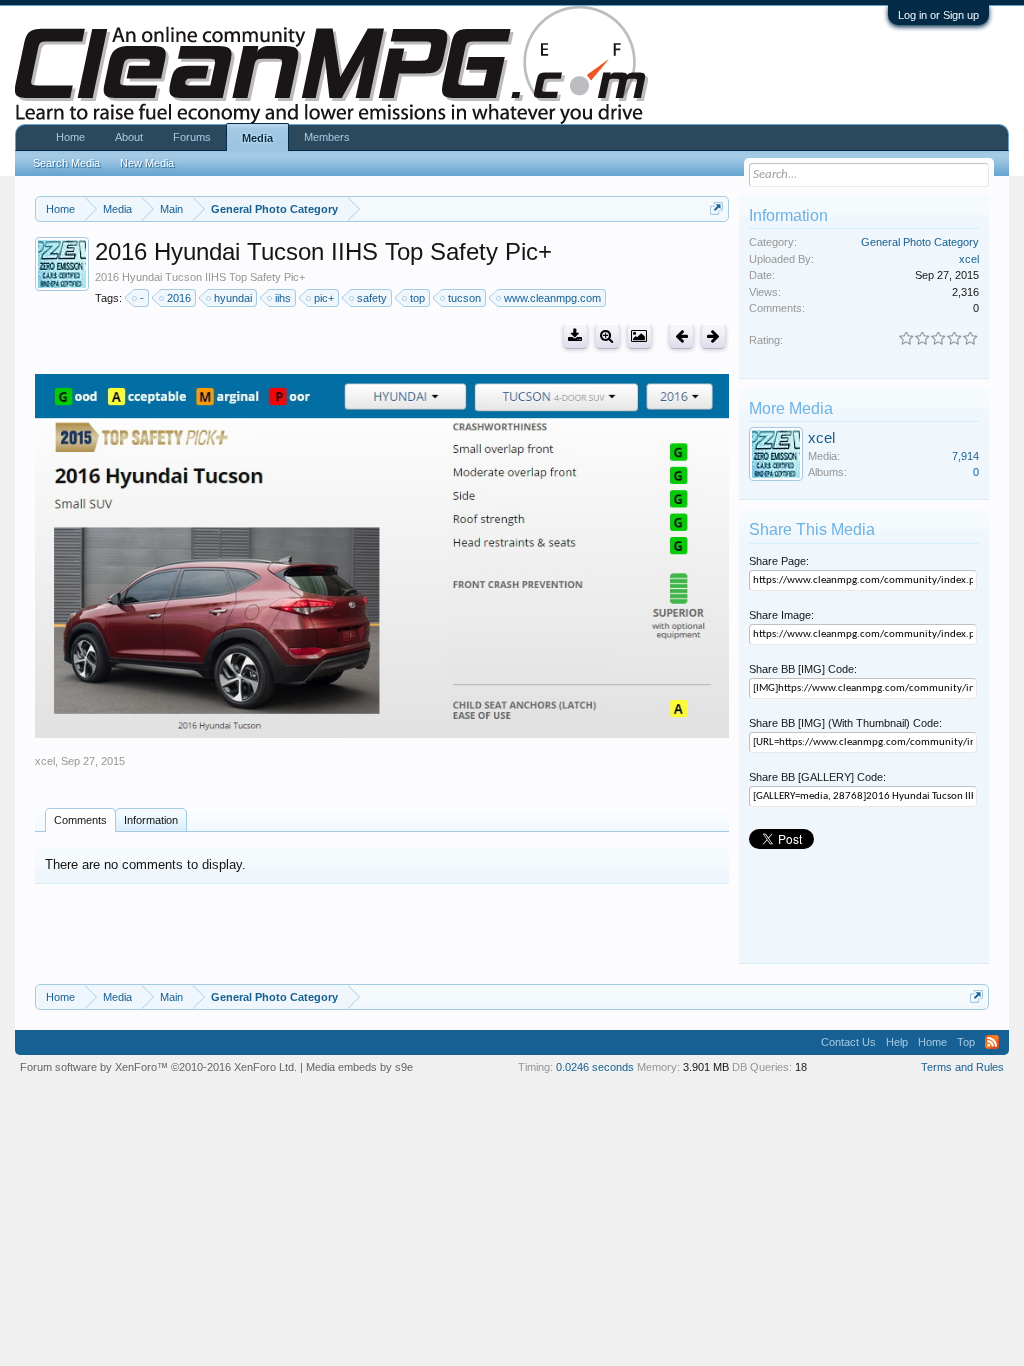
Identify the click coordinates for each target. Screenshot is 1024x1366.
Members (327, 137)
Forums (192, 137)
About (129, 137)
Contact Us (848, 1042)
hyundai (233, 298)
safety (372, 298)
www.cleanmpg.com (552, 298)
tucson (464, 298)
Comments (80, 820)
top (417, 298)
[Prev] (681, 336)
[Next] (713, 336)
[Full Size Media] (607, 336)
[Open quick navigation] (716, 208)
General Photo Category (920, 242)
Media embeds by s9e (359, 1067)
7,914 (965, 456)
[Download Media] (575, 336)
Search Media (66, 163)
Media (257, 138)
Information (151, 820)
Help (897, 1042)
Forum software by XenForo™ (158, 1067)
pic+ (324, 298)
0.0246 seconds (595, 1067)
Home (70, 137)
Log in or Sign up (938, 15)
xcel (45, 761)
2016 (179, 298)
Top (966, 1042)
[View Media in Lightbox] (639, 336)
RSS (992, 1042)
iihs (283, 298)
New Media (147, 163)
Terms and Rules (962, 1067)
